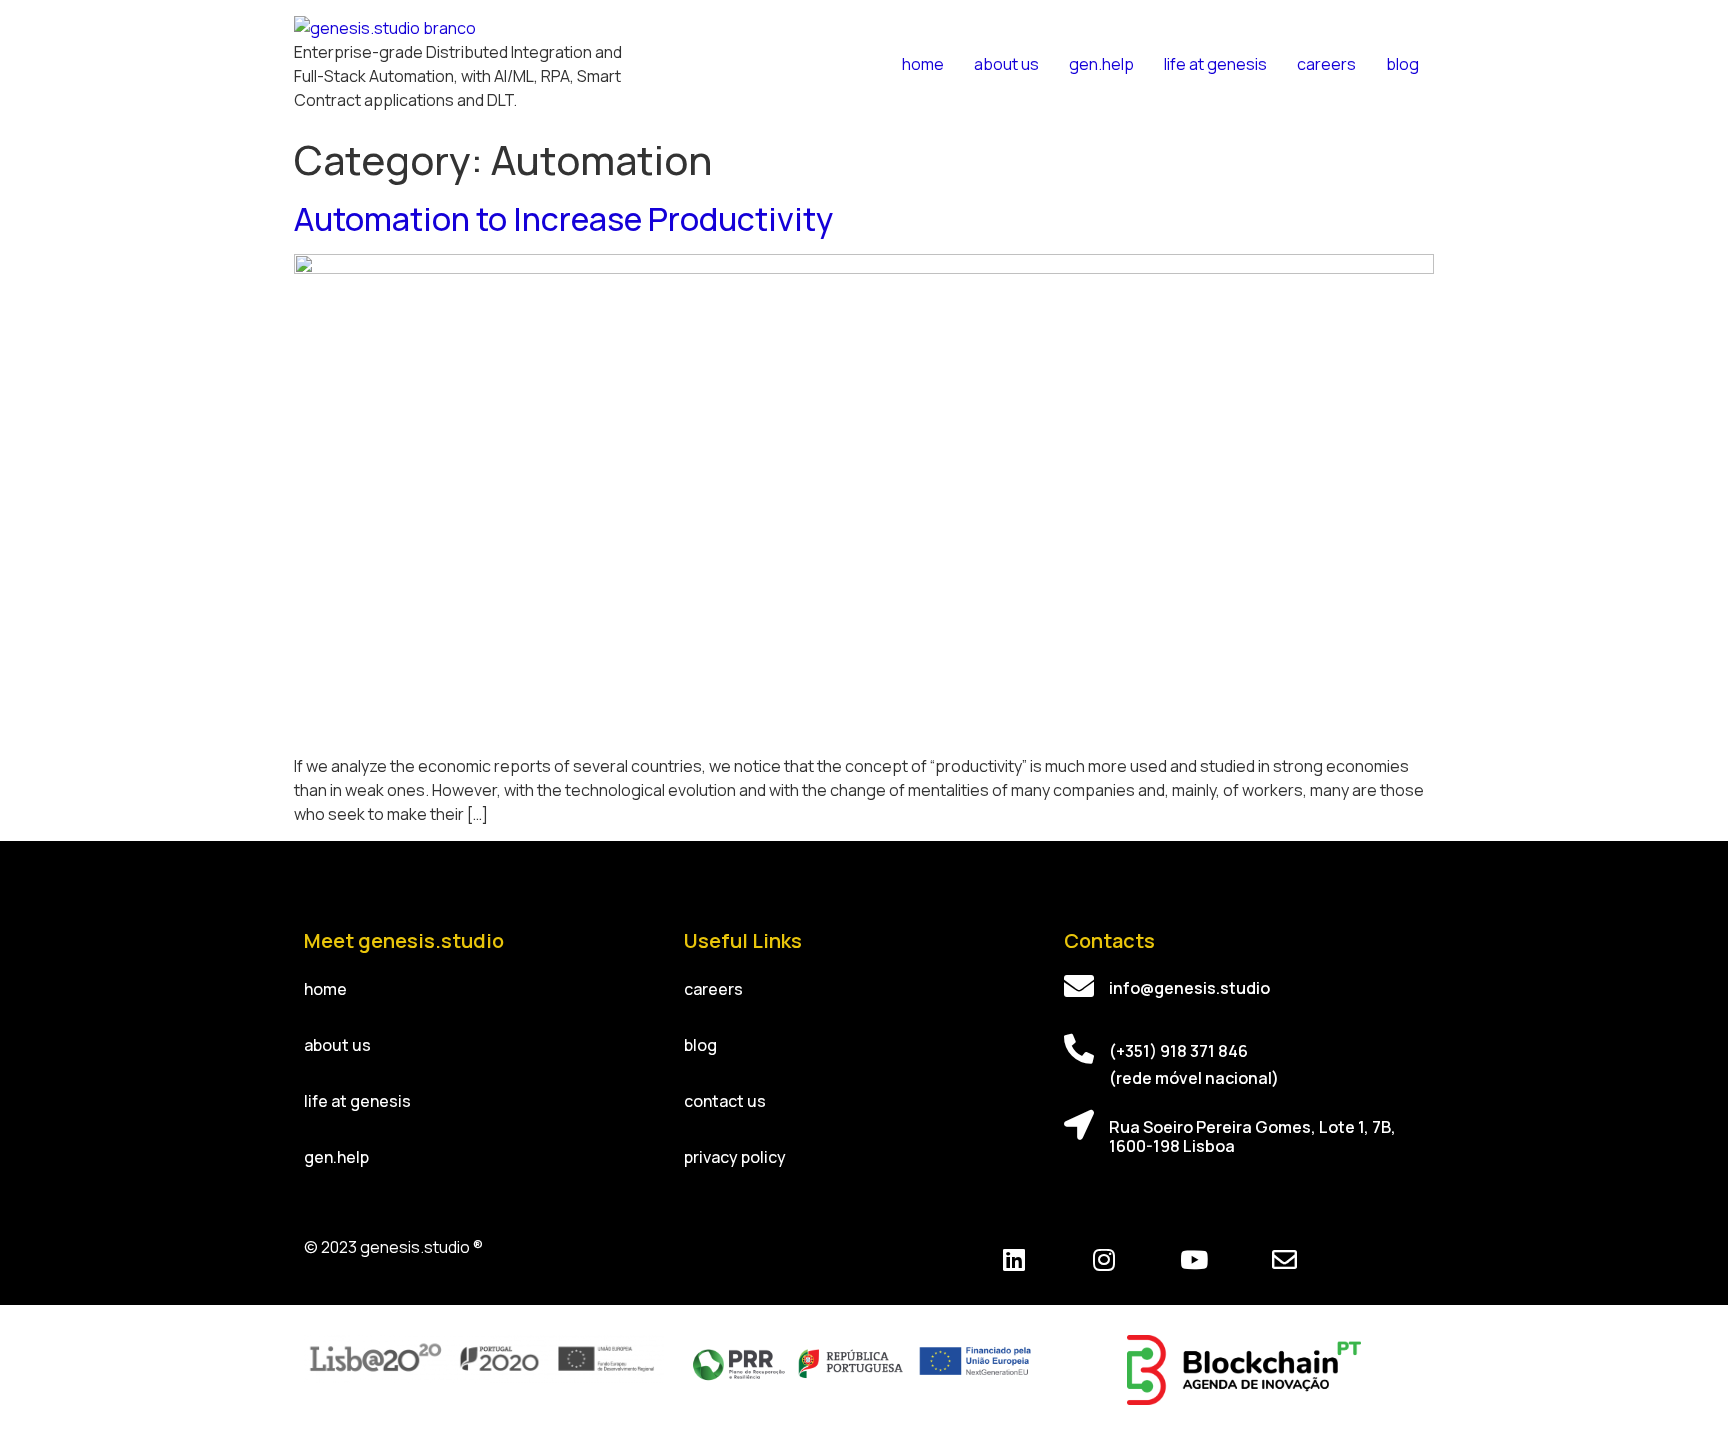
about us (1006, 64)
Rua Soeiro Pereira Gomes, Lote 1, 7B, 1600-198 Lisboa (1252, 1136)
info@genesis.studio (1189, 988)
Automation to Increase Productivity (563, 219)
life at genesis (1215, 64)
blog (1402, 64)
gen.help (1101, 64)
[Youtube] (1194, 1260)
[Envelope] (1284, 1260)
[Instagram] (1104, 1260)
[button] (325, 989)
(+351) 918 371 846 (1178, 1051)
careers (1326, 64)
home (923, 64)
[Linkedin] (1014, 1260)
